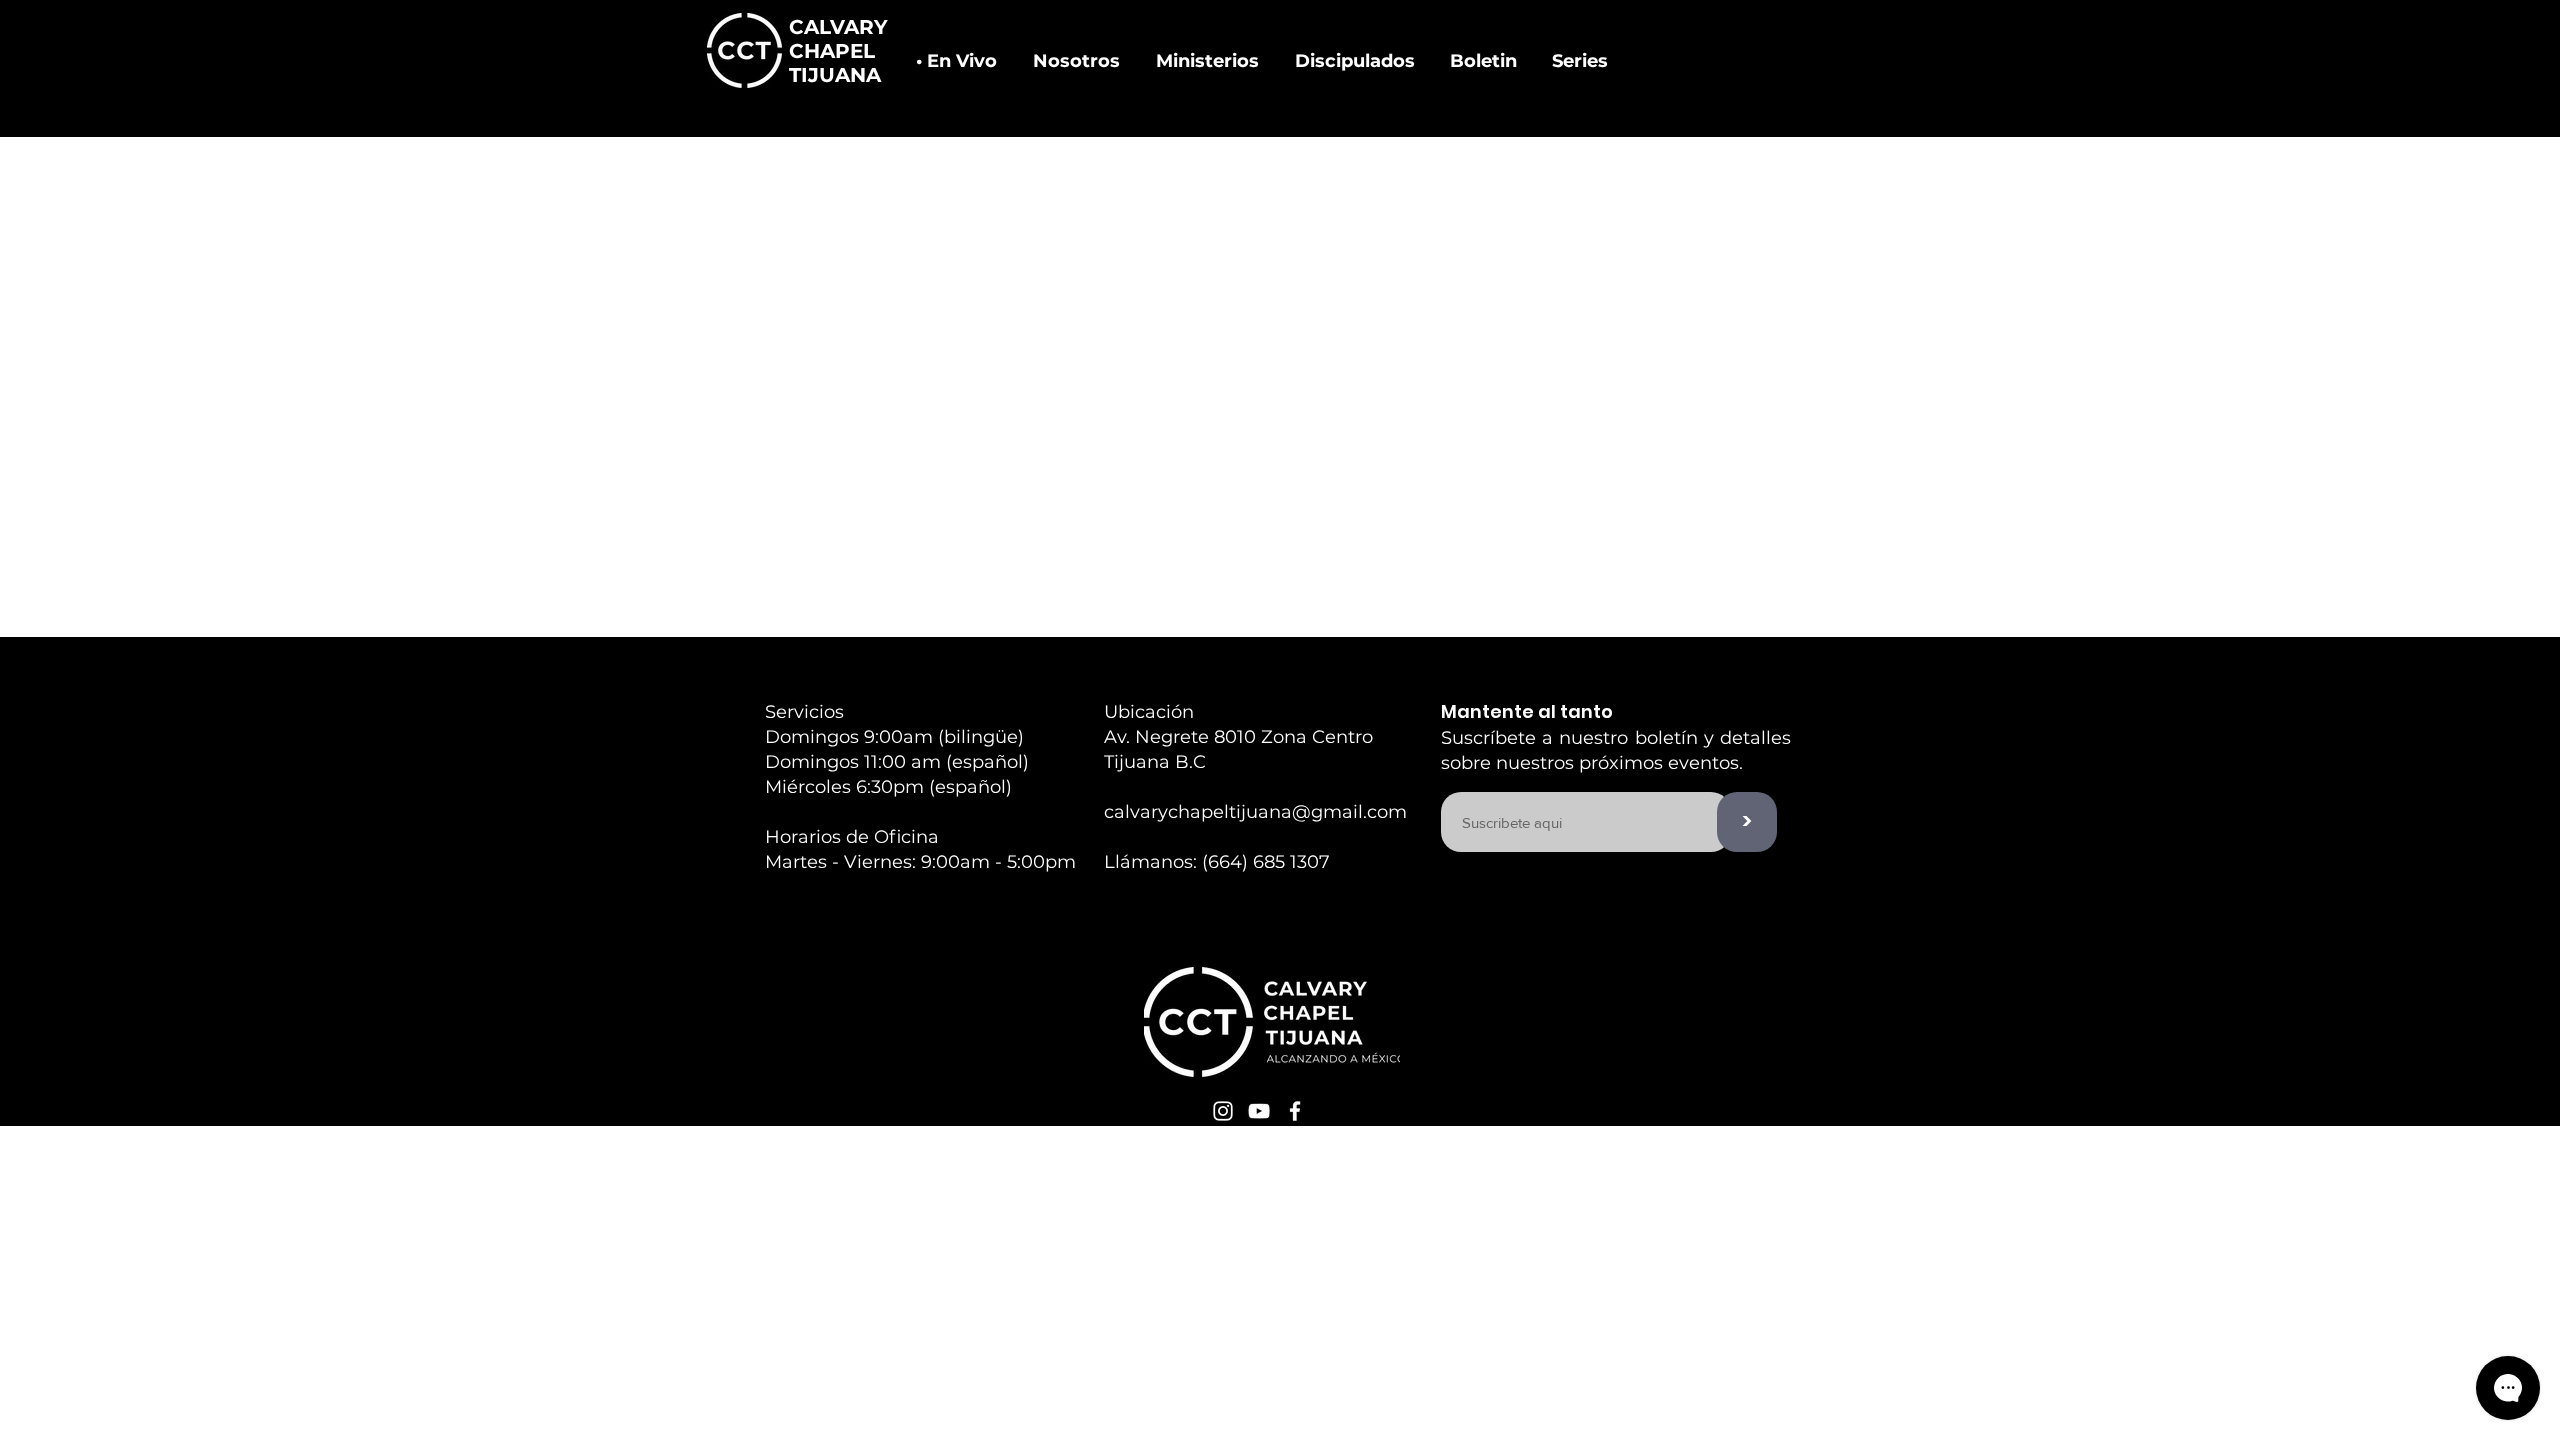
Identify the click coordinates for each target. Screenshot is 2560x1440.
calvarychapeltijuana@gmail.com (1255, 812)
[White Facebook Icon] (1295, 1111)
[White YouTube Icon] (1259, 1111)
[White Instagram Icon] (1223, 1111)
